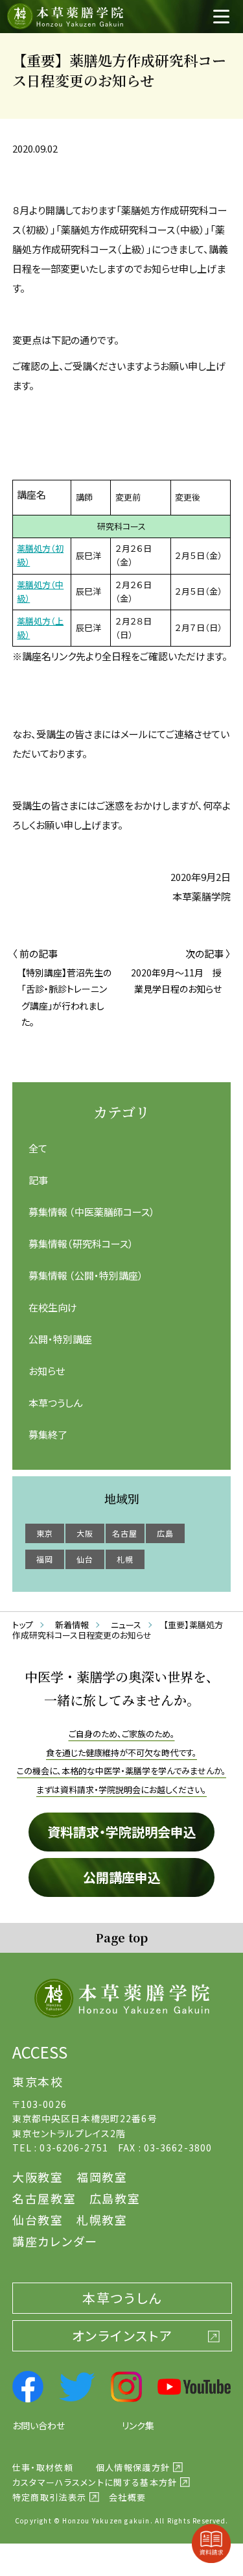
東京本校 (38, 2081)
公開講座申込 (122, 1877)
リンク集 (138, 2425)
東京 (45, 1533)
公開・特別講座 (60, 1339)
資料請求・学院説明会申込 (122, 1832)
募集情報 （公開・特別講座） (86, 1275)
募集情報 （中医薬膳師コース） (92, 1212)
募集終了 (48, 1434)
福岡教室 (102, 2177)
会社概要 (127, 2497)
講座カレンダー (55, 2241)
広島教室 (115, 2198)
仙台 (85, 1559)
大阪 (85, 1533)
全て (38, 1148)
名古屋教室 (44, 2198)
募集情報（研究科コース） (81, 1244)
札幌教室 (102, 2220)
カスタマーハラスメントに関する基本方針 (95, 2482)
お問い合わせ (39, 2425)
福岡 (45, 1559)
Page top (121, 1937)
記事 (38, 1180)
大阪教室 (38, 2177)
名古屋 (125, 1533)
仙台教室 (38, 2220)
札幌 (125, 1559)
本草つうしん (55, 1403)
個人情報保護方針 (133, 2467)
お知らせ (47, 1371)
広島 (165, 1533)
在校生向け (53, 1307)
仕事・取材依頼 (43, 2467)
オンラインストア (122, 2335)
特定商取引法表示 (49, 2497)
